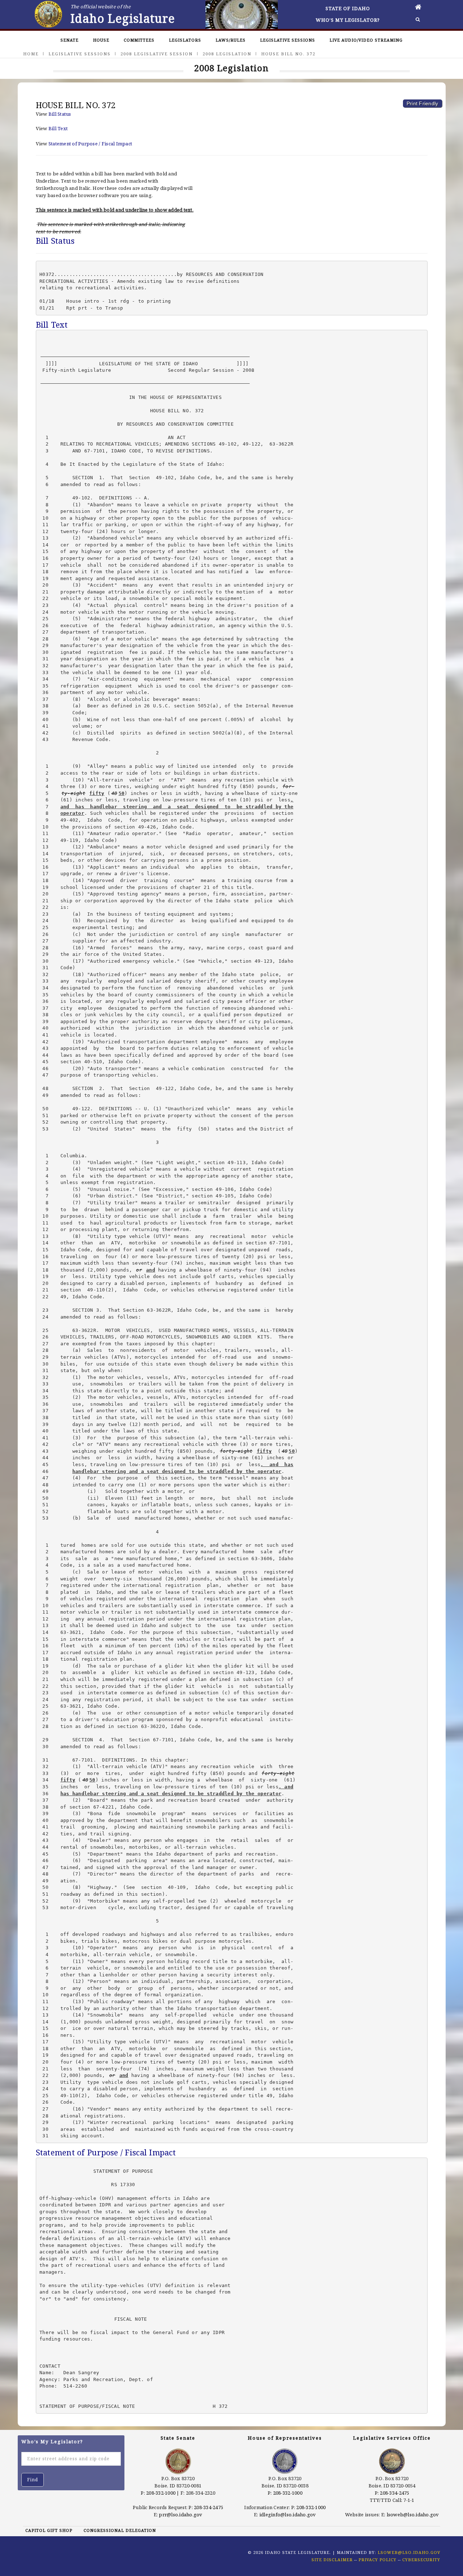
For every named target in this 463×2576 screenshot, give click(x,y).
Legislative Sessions (288, 40)
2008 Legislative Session (157, 54)
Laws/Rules (231, 40)
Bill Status (60, 114)
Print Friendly (422, 103)
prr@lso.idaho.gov (180, 2515)
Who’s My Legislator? (348, 20)
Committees (139, 40)
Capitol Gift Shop (49, 2530)
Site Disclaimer (332, 2560)
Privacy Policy (377, 2560)
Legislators (185, 40)
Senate (69, 40)
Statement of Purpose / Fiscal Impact (90, 144)
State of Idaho (348, 8)
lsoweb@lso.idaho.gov (413, 2515)
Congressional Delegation (120, 2530)
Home (31, 54)
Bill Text (58, 128)
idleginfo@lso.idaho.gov (288, 2515)
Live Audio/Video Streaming (366, 40)
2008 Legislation (227, 54)
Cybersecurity (421, 2560)
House (101, 40)
